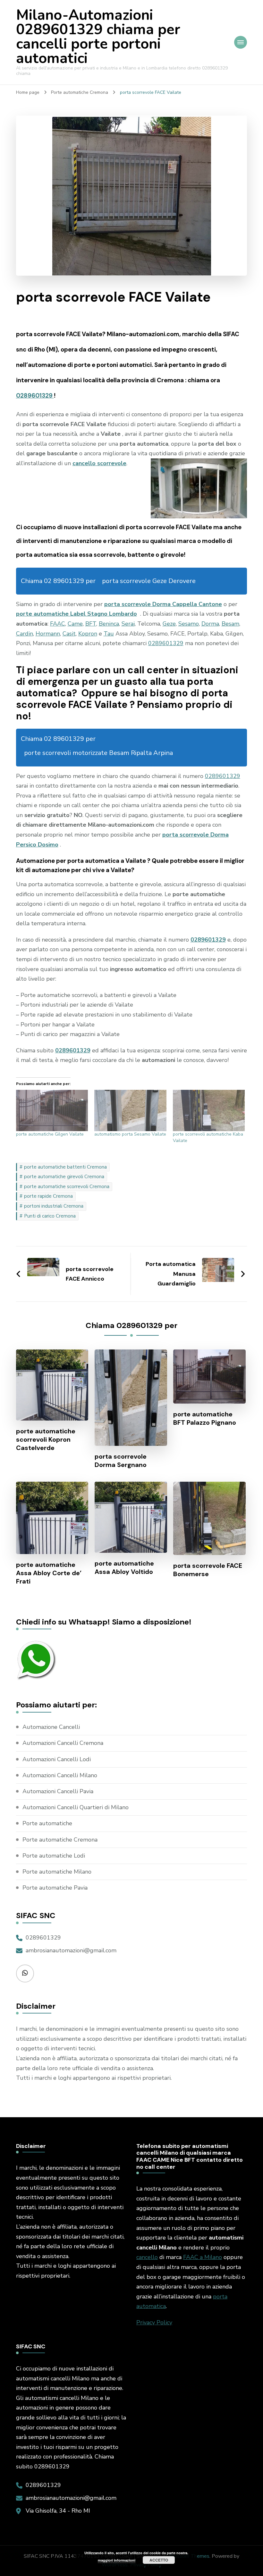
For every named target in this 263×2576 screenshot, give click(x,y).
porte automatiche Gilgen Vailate (50, 1134)
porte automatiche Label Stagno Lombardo (76, 614)
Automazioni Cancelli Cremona (63, 1743)
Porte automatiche (47, 1823)
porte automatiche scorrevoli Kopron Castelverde (46, 1439)
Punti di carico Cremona (50, 1216)
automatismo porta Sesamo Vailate (130, 1134)
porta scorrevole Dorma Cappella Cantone (163, 604)
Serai (128, 624)
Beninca (109, 624)
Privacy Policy (154, 2322)
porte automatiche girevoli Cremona (64, 1177)
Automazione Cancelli (51, 1727)
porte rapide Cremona (48, 1196)
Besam (230, 624)
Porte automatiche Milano (57, 1872)
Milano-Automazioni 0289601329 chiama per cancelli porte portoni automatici (98, 37)
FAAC (58, 624)
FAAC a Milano (203, 2257)
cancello (147, 2257)
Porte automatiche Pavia (55, 1888)
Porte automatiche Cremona (60, 1840)
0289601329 (35, 396)
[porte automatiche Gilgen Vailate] (52, 1110)
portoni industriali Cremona (54, 1206)
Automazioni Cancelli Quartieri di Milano (76, 1807)
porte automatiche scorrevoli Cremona (67, 1187)
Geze (169, 624)
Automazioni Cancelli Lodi (57, 1759)
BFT (91, 624)
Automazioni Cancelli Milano (60, 1775)
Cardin (25, 634)
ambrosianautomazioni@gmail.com (71, 1950)
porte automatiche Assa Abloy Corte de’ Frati (49, 1573)
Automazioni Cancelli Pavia (58, 1791)
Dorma (210, 624)
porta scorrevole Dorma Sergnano (121, 1461)
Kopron (88, 634)
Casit (69, 634)
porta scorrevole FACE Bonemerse (208, 1570)
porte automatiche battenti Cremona (65, 1167)
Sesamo (189, 624)
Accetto (159, 2560)
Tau (109, 634)
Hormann (48, 634)
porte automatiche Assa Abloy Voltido (124, 1567)
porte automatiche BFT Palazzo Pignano (205, 1418)
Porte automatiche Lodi (54, 1856)
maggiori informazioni (117, 2560)
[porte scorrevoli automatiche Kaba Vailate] (209, 1110)
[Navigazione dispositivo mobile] (241, 42)
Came (75, 624)
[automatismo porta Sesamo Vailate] (130, 1110)
